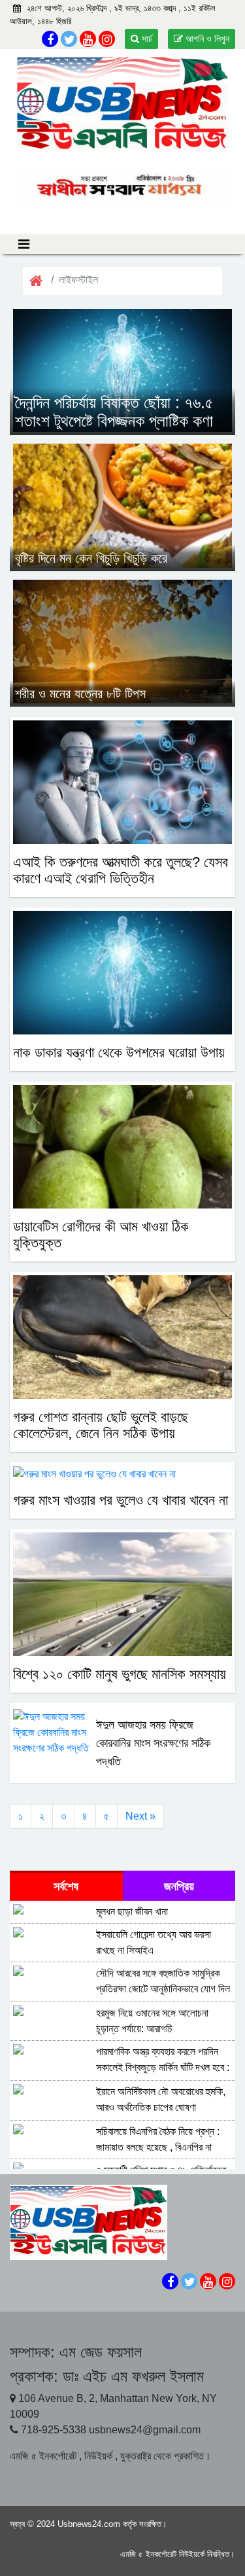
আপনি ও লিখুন (206, 39)
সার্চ (146, 39)
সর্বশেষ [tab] (66, 1886)
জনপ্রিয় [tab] (179, 1886)
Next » (140, 1816)
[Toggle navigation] (24, 244)
